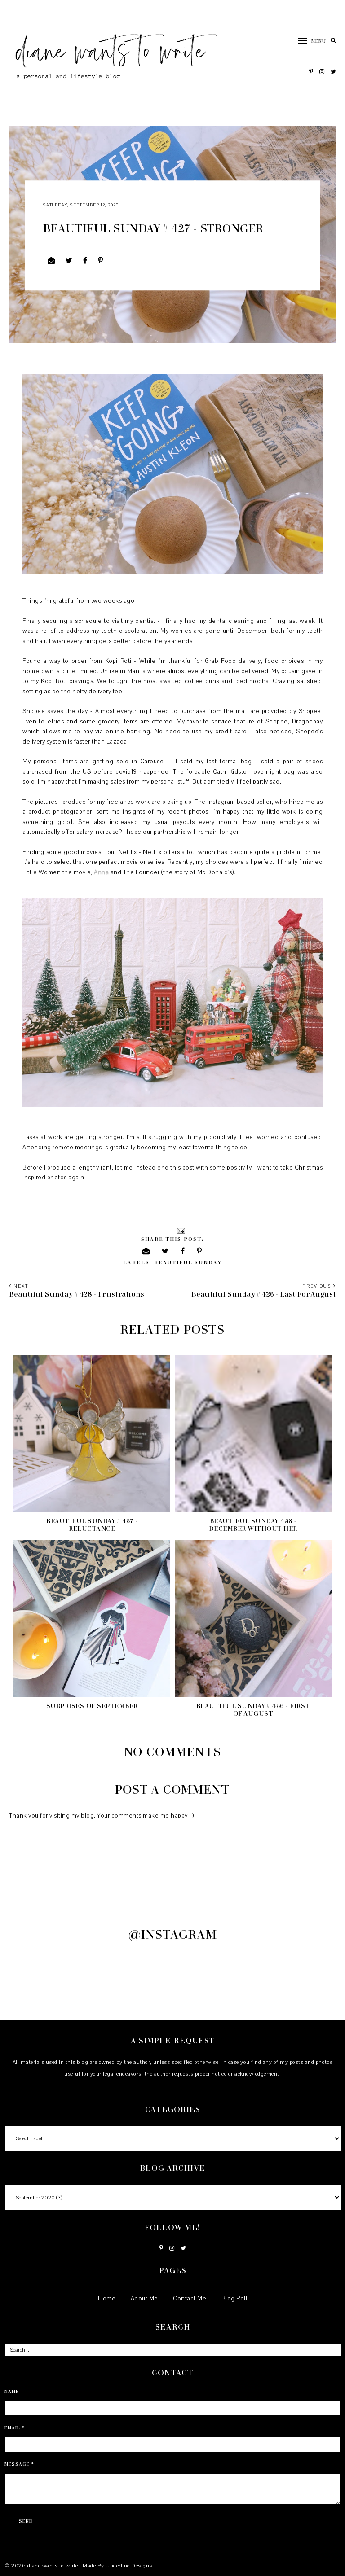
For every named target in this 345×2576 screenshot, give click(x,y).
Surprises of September (92, 1706)
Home (107, 2299)
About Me (144, 2299)
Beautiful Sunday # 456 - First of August (253, 1709)
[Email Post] (180, 1230)
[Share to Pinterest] (101, 261)
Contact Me (190, 2299)
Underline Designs (129, 2566)
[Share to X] (69, 261)
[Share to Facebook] (85, 261)
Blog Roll (234, 2299)
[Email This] (51, 261)
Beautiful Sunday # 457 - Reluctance (92, 1525)
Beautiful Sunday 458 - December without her (253, 1525)
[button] (307, 41)
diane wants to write (54, 2566)
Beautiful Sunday (188, 1262)
